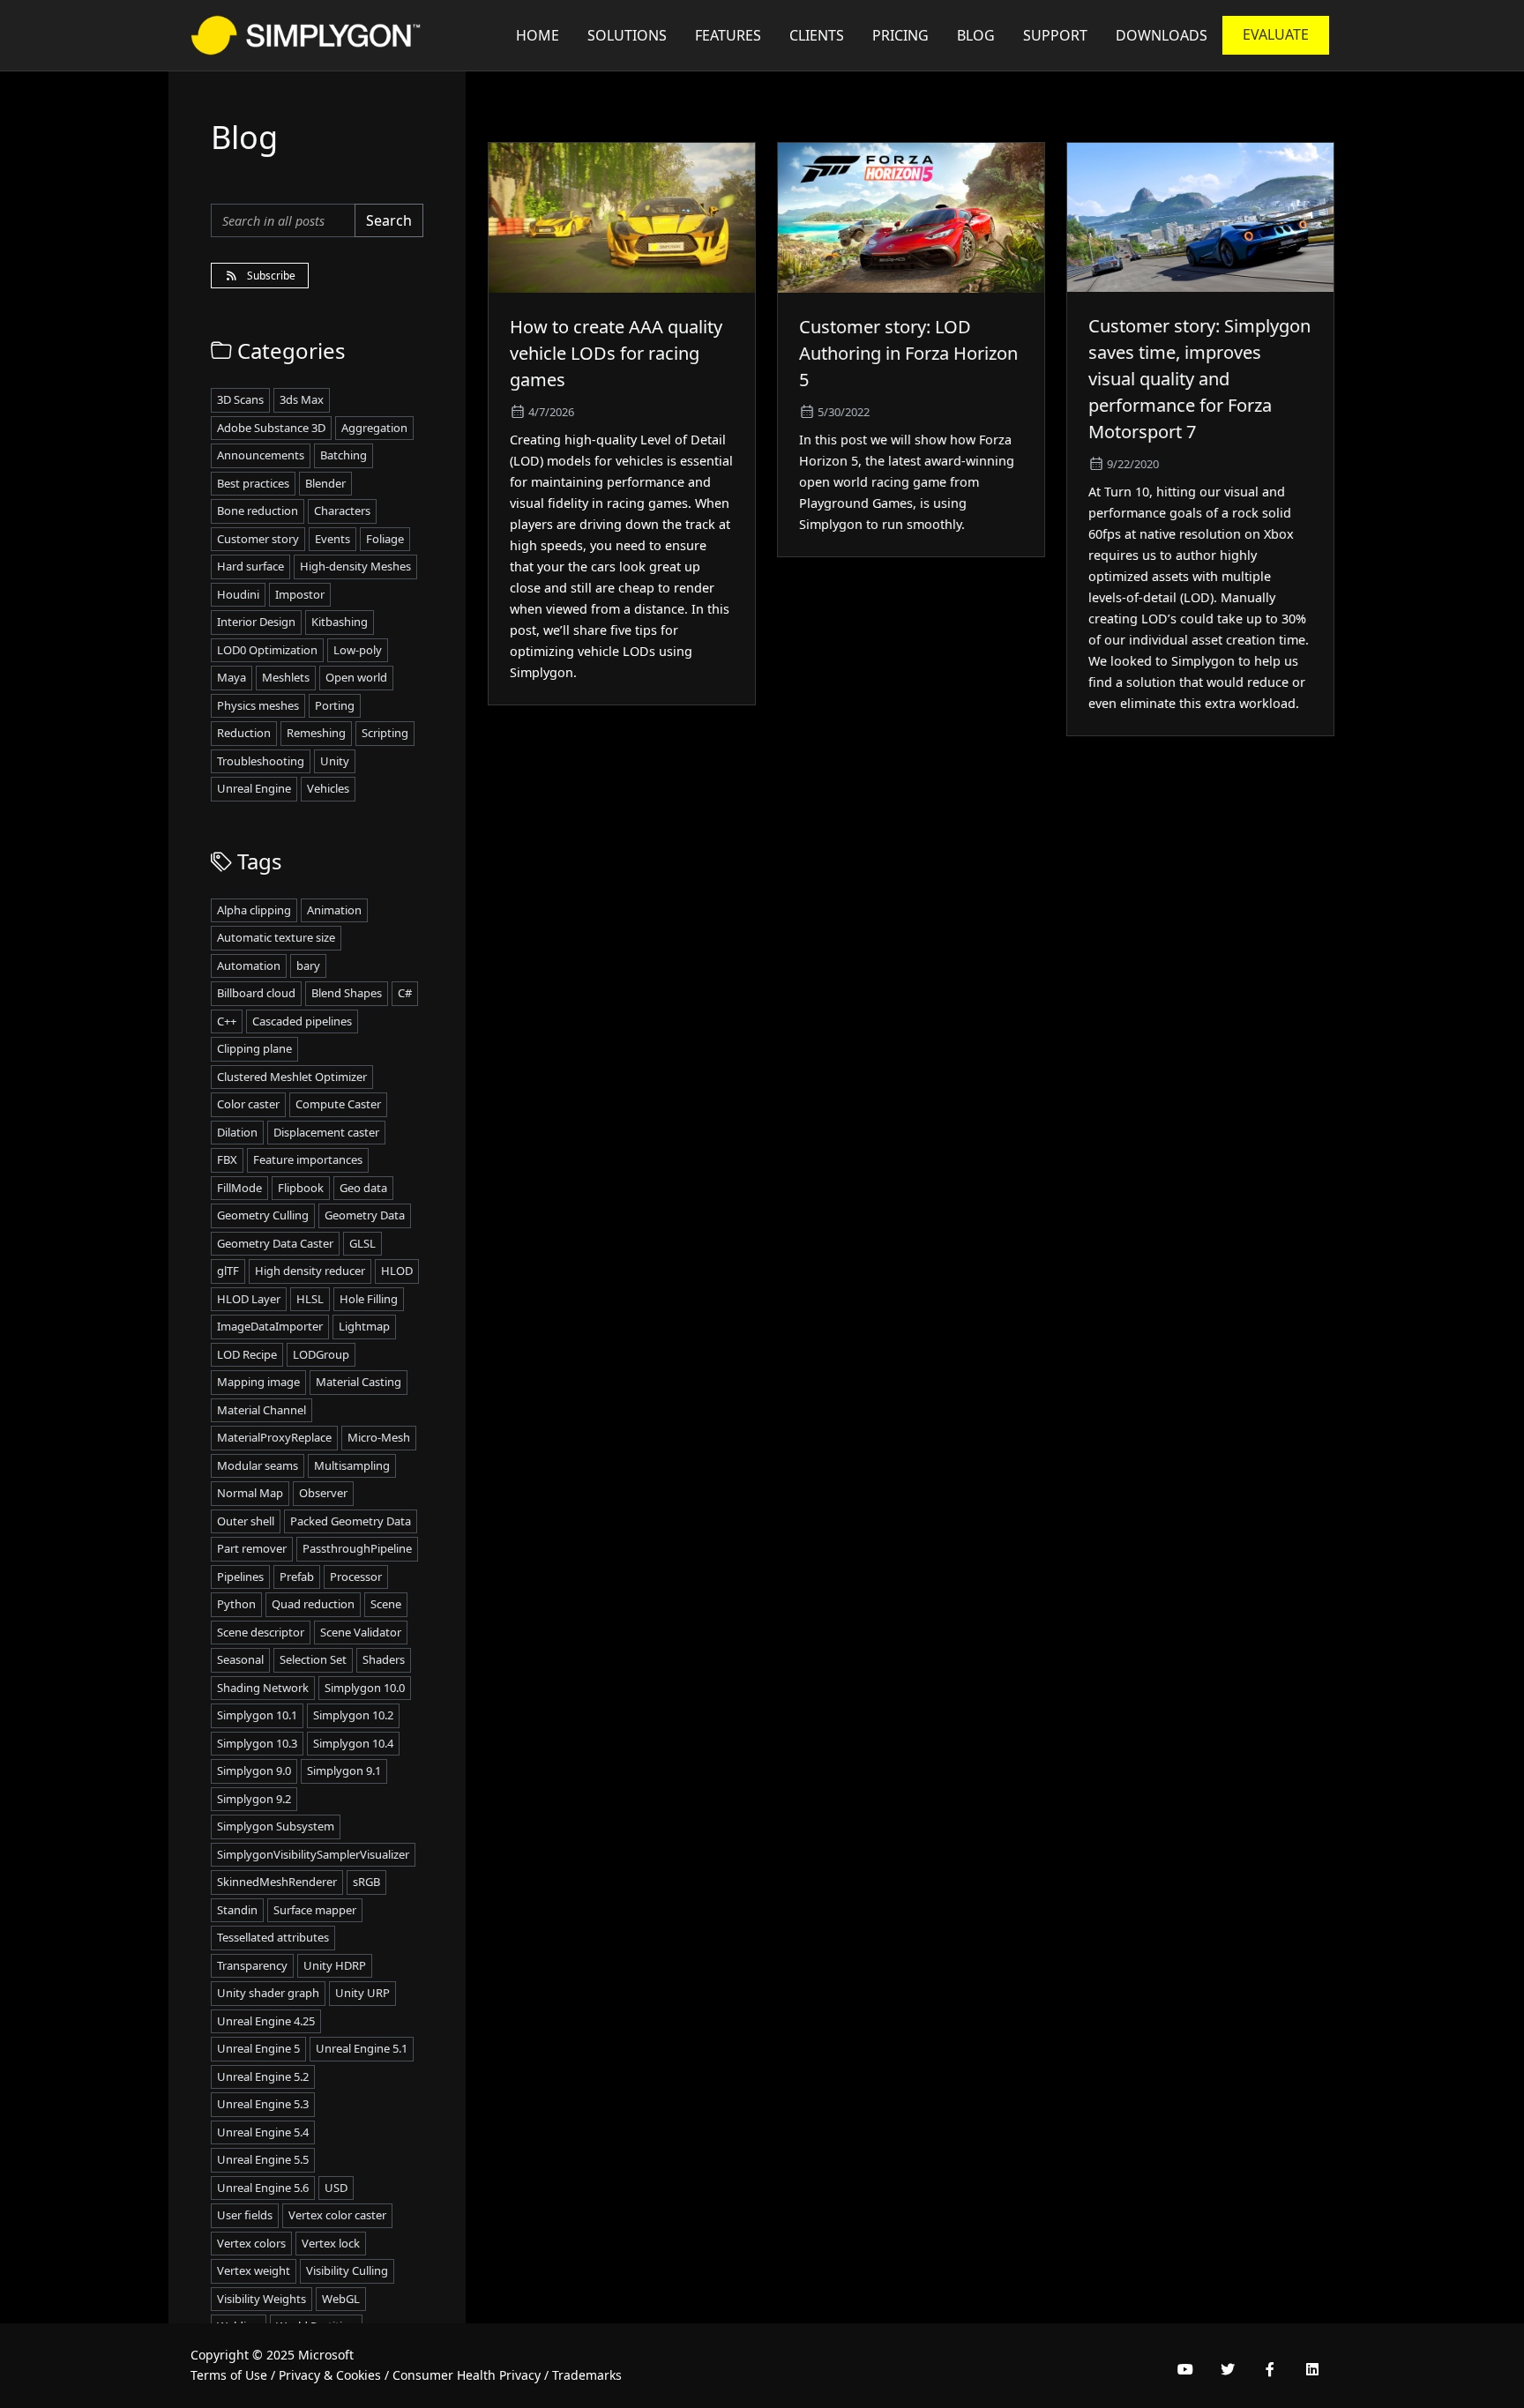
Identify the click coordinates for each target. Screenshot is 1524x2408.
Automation (249, 965)
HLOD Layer (249, 1299)
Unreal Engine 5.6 (263, 2188)
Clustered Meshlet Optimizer (292, 1077)
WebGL (341, 2299)
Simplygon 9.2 (254, 1799)
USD (336, 2188)
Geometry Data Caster (275, 1243)
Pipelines (240, 1577)
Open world (356, 677)
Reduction (244, 733)
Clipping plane (254, 1048)
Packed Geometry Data (351, 1521)
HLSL (310, 1299)
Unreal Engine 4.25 (266, 2021)
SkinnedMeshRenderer (277, 1882)
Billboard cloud (256, 993)
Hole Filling (369, 1299)
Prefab (297, 1577)
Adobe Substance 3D (271, 428)
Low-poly (358, 650)
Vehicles (328, 788)
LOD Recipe (247, 1354)
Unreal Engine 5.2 (263, 2076)
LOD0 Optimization (267, 650)
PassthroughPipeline (357, 1548)
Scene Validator (361, 1632)
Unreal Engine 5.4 (263, 2132)
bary (308, 965)
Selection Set (313, 1659)
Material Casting (359, 1382)
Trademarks (587, 2375)
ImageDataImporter (270, 1326)
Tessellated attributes (273, 1937)
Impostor (300, 594)
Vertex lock (331, 2243)
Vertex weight (254, 2270)
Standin (237, 1910)
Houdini (238, 594)
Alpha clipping (254, 910)
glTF (228, 1271)
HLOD (397, 1271)
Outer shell (246, 1521)
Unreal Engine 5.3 (263, 2104)
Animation (334, 910)
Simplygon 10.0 (365, 1688)
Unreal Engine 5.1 (362, 2048)
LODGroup (321, 1354)
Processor (356, 1577)
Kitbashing (340, 622)
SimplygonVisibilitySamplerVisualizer (313, 1854)
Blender (325, 483)
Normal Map (250, 1493)
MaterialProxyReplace (274, 1437)
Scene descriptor (261, 1632)
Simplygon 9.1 (344, 1771)
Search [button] (389, 220)
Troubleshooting (261, 761)
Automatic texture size (276, 937)
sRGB (366, 1882)
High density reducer (310, 1271)
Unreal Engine (254, 788)
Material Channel (261, 1410)
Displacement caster (326, 1132)
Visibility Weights (261, 2299)
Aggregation (374, 428)
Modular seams (258, 1465)
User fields (245, 2215)
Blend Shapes (347, 993)
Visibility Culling (347, 2270)
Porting (335, 705)
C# (405, 993)
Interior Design (256, 622)
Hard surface (250, 566)
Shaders (384, 1659)
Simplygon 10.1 (257, 1715)
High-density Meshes (355, 566)
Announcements (261, 455)
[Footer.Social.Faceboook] (1270, 2369)
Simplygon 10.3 (257, 1743)
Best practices (253, 483)
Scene (386, 1604)
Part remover (252, 1548)
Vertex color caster (337, 2215)
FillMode (239, 1188)
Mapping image (258, 1382)
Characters (342, 511)
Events (332, 539)
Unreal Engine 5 (258, 2048)
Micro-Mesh (379, 1437)
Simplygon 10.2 (353, 1715)
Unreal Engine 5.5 (263, 2159)
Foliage (385, 539)
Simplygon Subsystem (276, 1826)
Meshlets (286, 677)
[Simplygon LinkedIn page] (1312, 2369)
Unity (335, 761)
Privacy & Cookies (330, 2375)
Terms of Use (229, 2375)
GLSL (362, 1243)
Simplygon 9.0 (254, 1771)
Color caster (248, 1104)
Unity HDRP (335, 1965)
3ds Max (302, 399)
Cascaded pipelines (302, 1021)
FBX (227, 1159)
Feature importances (308, 1159)
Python (236, 1604)
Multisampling (352, 1465)
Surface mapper (315, 1910)
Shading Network (263, 1688)
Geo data (363, 1188)
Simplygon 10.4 (353, 1743)
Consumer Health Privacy (467, 2375)
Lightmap (364, 1326)
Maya (232, 677)
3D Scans (240, 399)
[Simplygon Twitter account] (1228, 2369)
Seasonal (240, 1659)
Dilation (237, 1132)
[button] (1055, 35)
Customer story (258, 539)
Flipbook (301, 1188)
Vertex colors (251, 2243)
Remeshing (316, 733)
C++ (227, 1021)
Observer (323, 1493)
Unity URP (362, 1993)
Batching (344, 455)
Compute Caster (338, 1104)
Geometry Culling (263, 1215)
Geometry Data (365, 1215)
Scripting (385, 733)
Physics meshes (258, 705)
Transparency (252, 1965)
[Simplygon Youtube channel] (1185, 2369)
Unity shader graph (268, 1993)
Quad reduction (313, 1604)
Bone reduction (258, 511)
